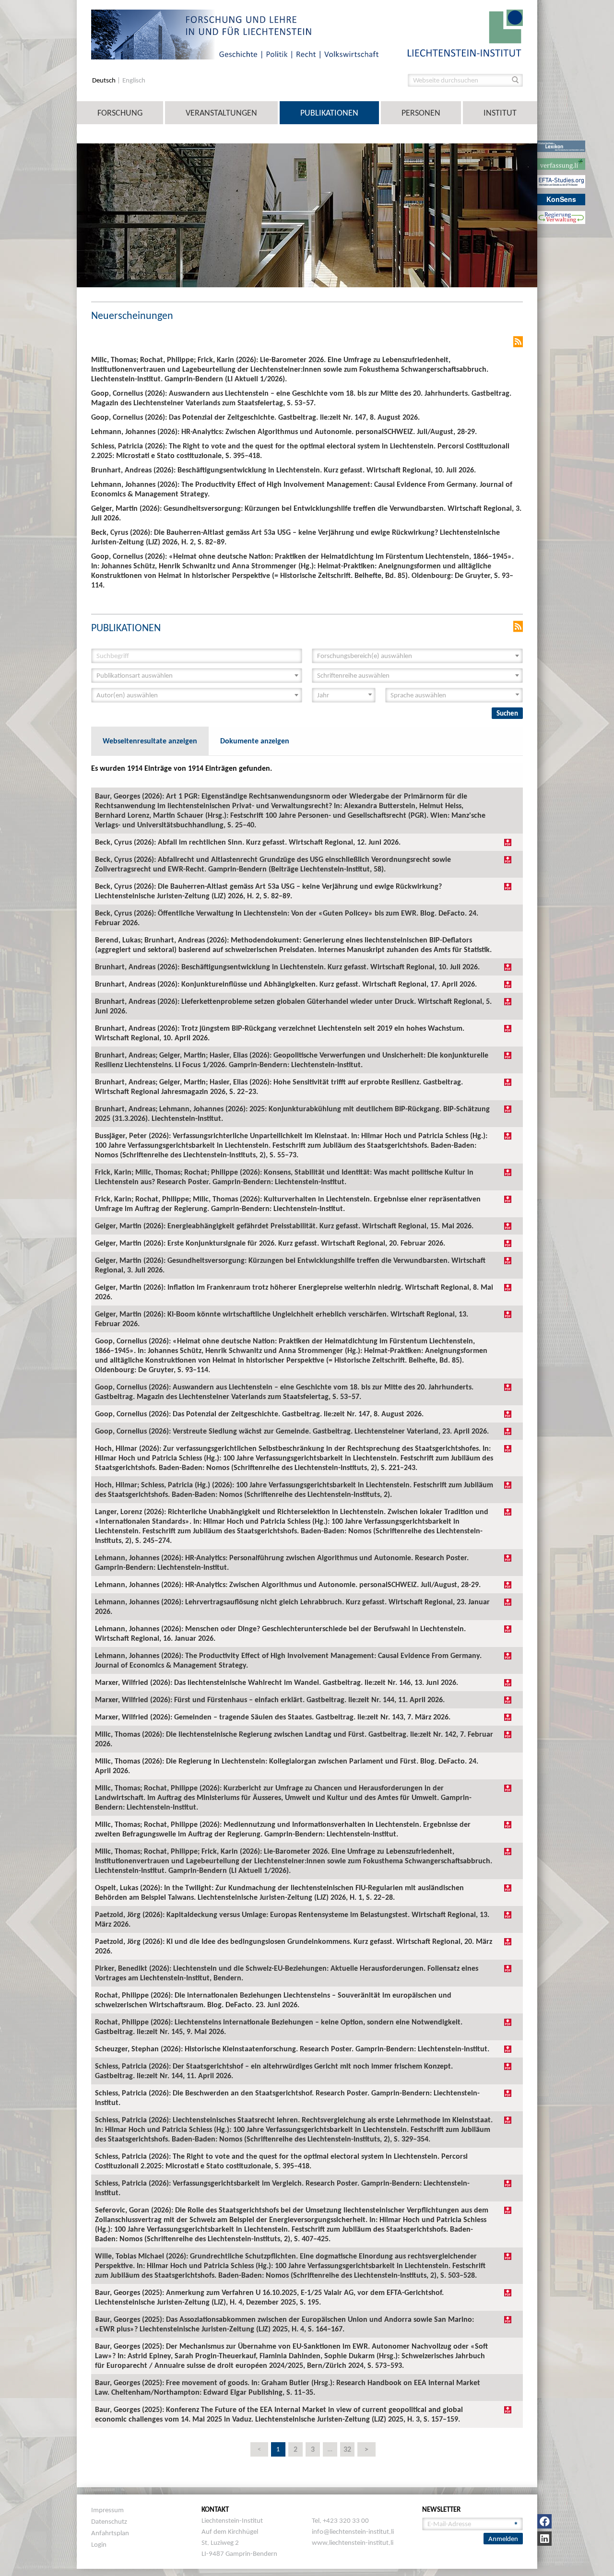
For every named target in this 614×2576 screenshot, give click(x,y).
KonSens (561, 199)
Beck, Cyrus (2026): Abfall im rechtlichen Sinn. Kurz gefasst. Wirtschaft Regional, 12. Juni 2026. (248, 842)
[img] (508, 842)
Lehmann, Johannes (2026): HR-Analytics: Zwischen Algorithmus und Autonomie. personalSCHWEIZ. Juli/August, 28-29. (288, 1584)
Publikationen (329, 113)
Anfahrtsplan (110, 2533)
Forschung (120, 113)
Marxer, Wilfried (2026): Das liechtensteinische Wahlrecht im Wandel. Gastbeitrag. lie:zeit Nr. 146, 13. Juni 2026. (277, 1682)
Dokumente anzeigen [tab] (255, 741)
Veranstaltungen (221, 113)
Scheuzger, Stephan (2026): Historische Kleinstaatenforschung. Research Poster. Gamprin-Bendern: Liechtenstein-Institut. (292, 2049)
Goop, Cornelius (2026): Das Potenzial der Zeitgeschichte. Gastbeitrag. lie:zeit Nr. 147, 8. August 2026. (259, 1414)
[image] (465, 32)
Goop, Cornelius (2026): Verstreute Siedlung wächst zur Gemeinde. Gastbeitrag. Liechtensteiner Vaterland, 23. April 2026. (292, 1431)
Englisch (134, 80)
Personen (421, 113)
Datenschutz (109, 2521)
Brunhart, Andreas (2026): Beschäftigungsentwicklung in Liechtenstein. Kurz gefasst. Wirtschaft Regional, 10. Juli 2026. (287, 967)
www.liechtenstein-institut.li (353, 2542)
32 (347, 2449)
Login (99, 2544)
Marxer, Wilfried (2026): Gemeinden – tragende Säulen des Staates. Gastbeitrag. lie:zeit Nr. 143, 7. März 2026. (273, 1717)
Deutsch (105, 80)
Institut (500, 113)
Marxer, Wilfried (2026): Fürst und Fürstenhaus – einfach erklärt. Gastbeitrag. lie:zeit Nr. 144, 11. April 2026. (270, 1700)
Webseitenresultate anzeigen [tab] (150, 741)
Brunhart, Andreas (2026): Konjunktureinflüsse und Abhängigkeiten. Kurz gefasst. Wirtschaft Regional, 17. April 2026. (286, 984)
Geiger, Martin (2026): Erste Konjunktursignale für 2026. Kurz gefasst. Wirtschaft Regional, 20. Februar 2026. (270, 1243)
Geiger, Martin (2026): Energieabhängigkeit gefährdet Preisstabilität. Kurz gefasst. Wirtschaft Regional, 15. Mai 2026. (284, 1226)
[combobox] (417, 656)
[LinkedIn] (544, 2539)
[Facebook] (544, 2521)
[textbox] (414, 656)
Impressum (107, 2510)
